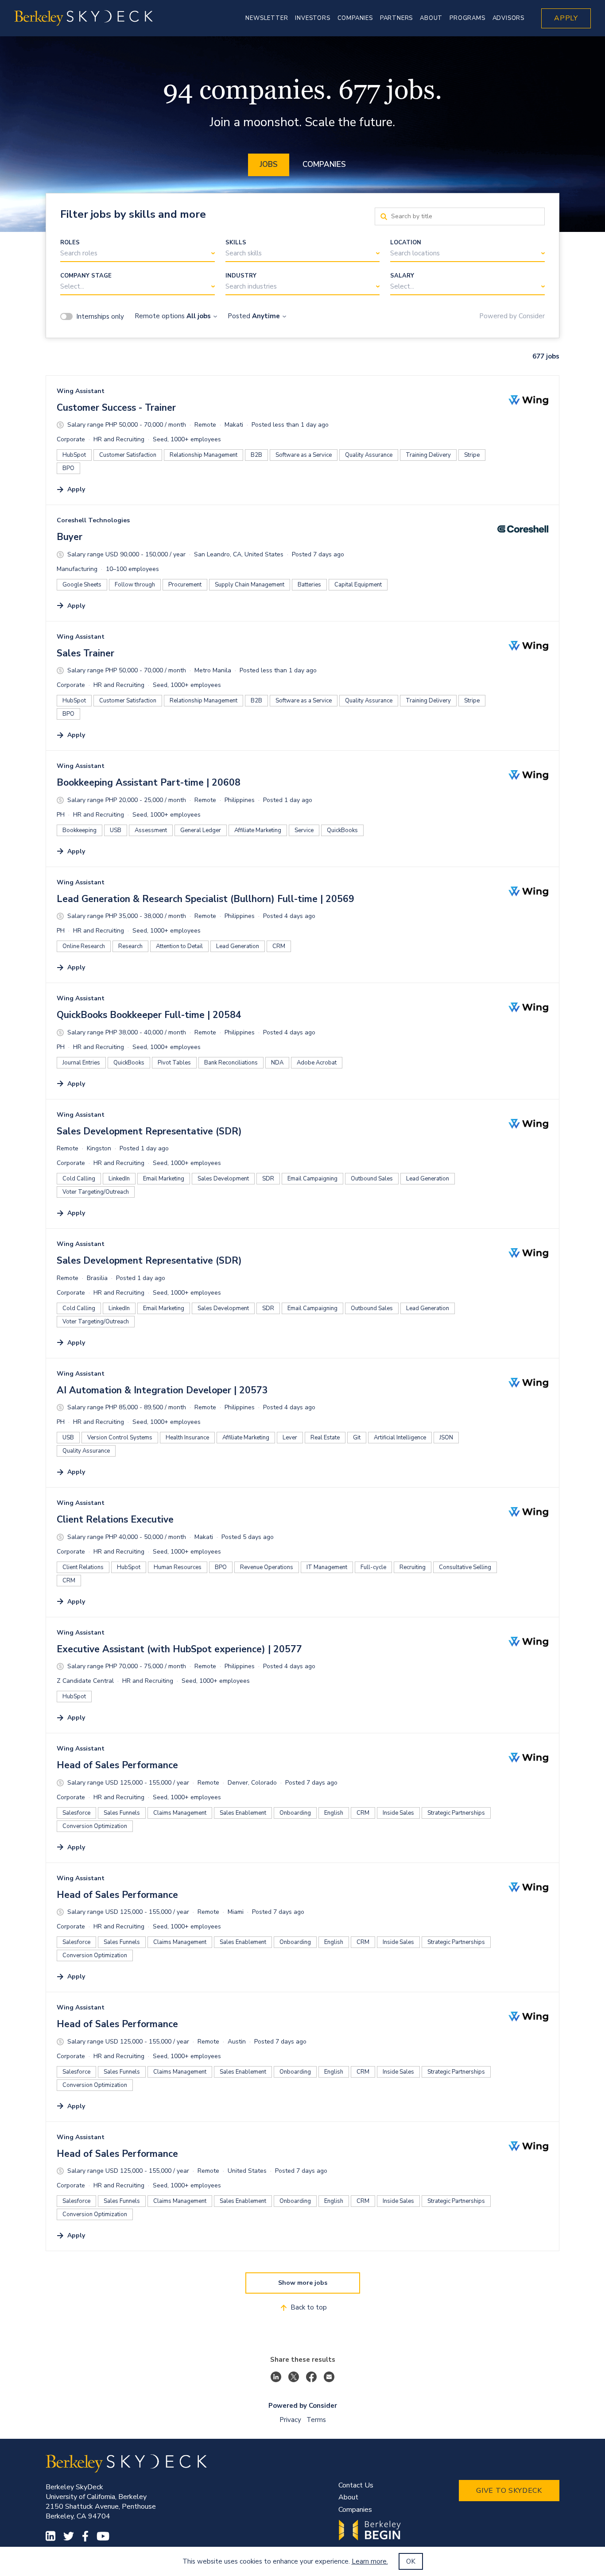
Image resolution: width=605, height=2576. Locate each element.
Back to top (309, 2307)
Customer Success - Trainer (116, 408)
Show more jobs (303, 2283)
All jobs (199, 316)
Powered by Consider (512, 316)
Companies (324, 164)
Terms (316, 2420)
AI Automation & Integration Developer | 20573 (162, 1390)
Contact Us (356, 2485)
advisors (508, 18)
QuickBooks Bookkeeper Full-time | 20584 (149, 1015)
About (348, 2497)
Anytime (266, 316)
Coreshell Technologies (93, 520)
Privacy (290, 2420)
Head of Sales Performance (117, 1765)
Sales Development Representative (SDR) (149, 1131)
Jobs (269, 164)
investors (312, 18)
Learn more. (370, 2561)
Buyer (70, 537)
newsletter (267, 18)
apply (566, 18)
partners (396, 18)
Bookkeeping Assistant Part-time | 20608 (149, 783)
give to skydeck (509, 2491)
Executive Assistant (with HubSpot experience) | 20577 (179, 1649)
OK (411, 2561)
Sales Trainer (85, 653)
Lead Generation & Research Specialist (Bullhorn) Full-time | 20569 (206, 899)
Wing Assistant (81, 391)
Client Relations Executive (115, 1519)
